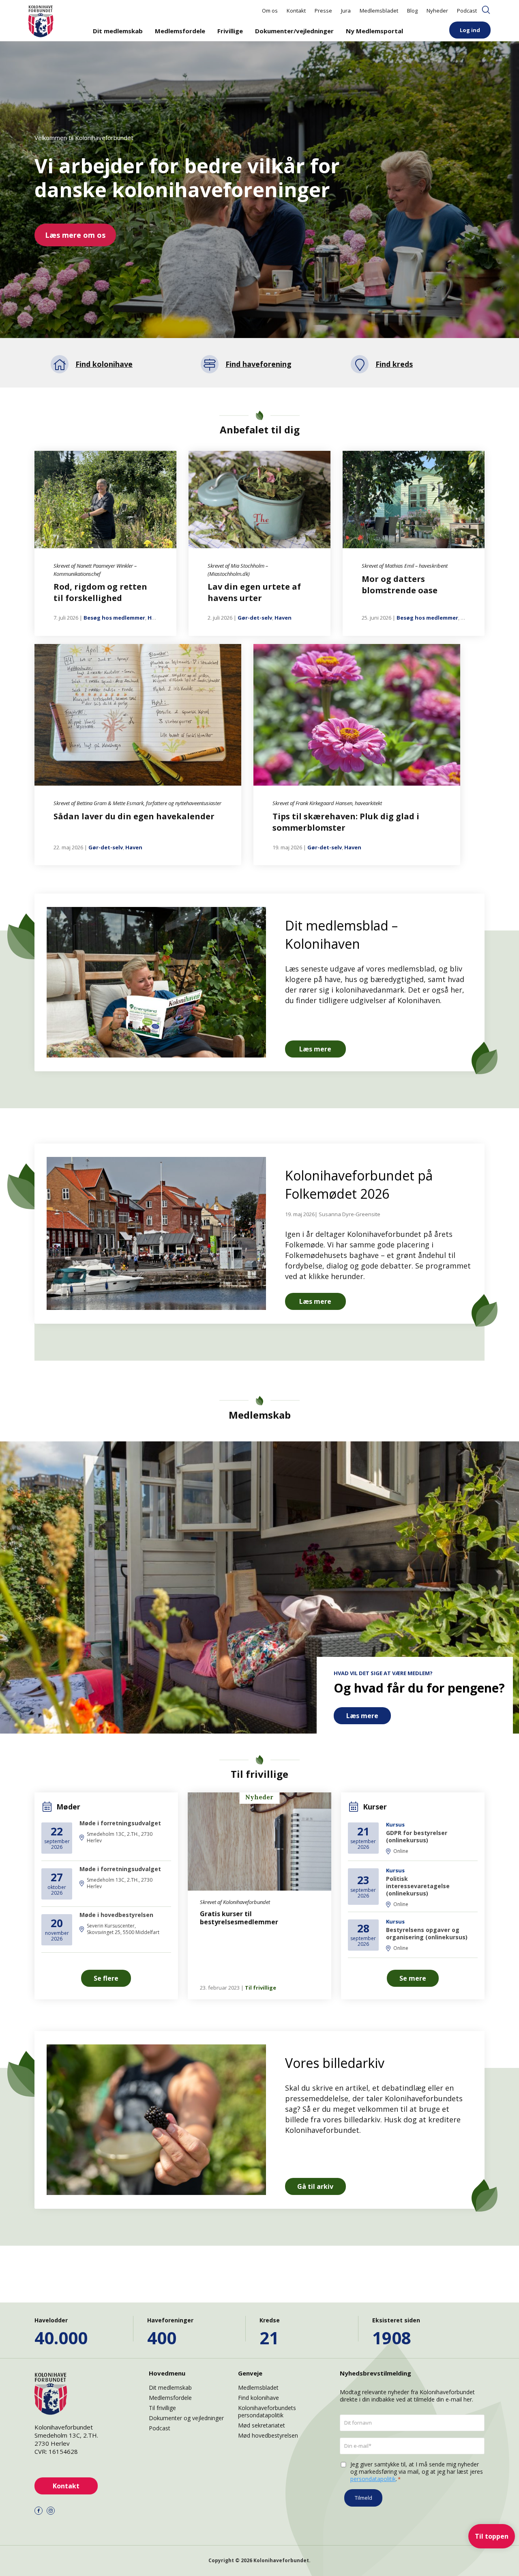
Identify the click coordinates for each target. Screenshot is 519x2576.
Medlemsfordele (180, 31)
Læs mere (315, 1049)
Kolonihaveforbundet (281, 2560)
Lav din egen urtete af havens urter (254, 592)
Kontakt (296, 11)
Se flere (106, 1978)
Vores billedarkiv (335, 2063)
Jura (346, 11)
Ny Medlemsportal (374, 31)
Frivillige (230, 31)
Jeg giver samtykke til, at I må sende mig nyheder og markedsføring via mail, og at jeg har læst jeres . (417, 2472)
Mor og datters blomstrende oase (400, 585)
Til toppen (492, 2536)
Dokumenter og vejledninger (186, 2418)
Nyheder (437, 11)
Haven (156, 618)
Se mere (413, 1978)
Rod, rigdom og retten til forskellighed (100, 592)
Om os (270, 11)
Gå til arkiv (315, 2186)
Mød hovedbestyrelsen (268, 2435)
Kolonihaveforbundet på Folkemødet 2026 (359, 1185)
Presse (323, 11)
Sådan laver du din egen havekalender (134, 816)
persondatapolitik (373, 2479)
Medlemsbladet (379, 11)
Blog (412, 11)
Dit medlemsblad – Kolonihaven (341, 935)
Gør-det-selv (255, 618)
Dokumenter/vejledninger (294, 31)
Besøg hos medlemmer (114, 618)
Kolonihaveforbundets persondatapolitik (267, 2411)
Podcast (467, 11)
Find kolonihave (258, 2398)
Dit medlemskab (118, 31)
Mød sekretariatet (262, 2425)
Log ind (470, 30)
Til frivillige (261, 1988)
